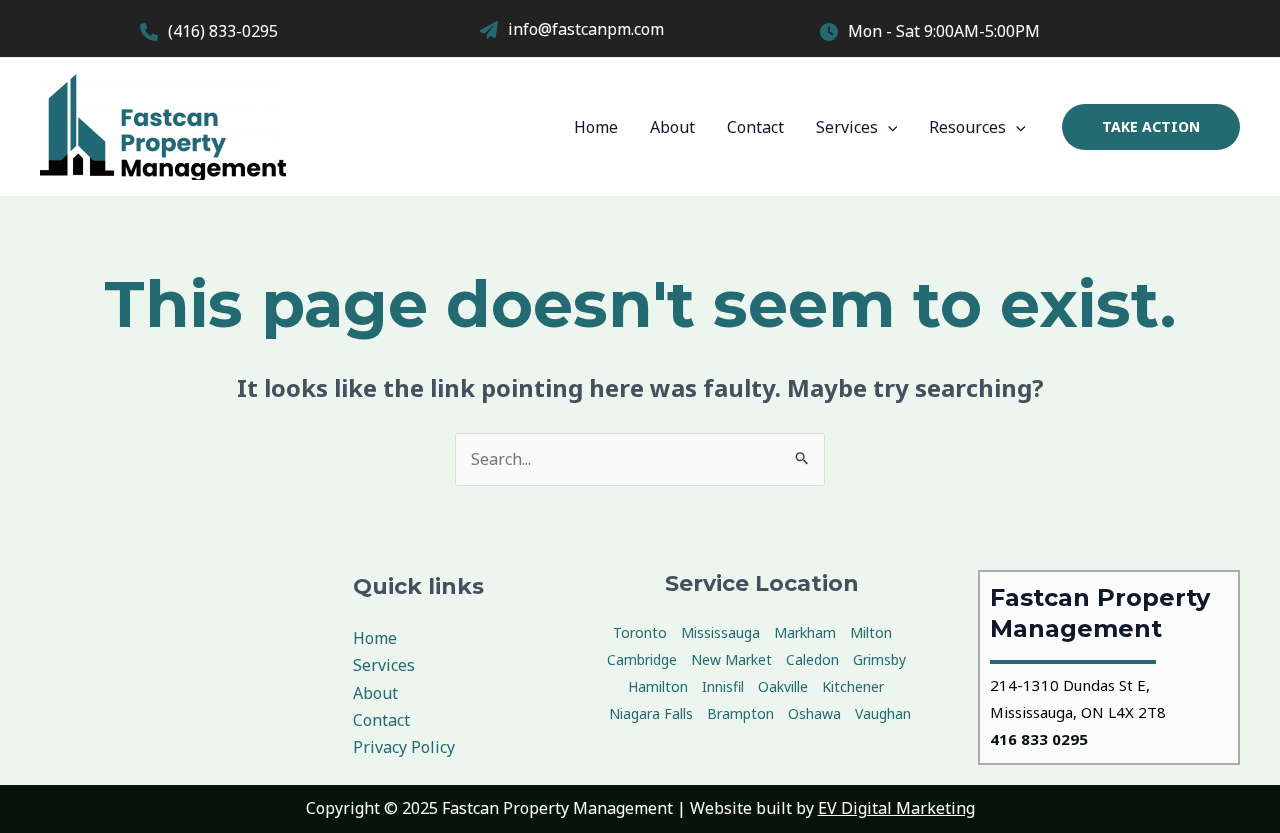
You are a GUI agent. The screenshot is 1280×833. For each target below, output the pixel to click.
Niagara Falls (651, 713)
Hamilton (658, 686)
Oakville (783, 686)
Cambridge (642, 659)
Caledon (812, 659)
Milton (871, 632)
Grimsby (879, 659)
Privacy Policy (404, 747)
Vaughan (883, 713)
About (672, 127)
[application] (888, 127)
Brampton (740, 713)
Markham (805, 632)
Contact (755, 127)
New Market (731, 659)
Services (847, 127)
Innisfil (723, 686)
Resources (967, 127)
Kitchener (853, 686)
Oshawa (814, 713)
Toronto (640, 632)
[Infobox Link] (300, 34)
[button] (1151, 127)
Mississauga (720, 632)
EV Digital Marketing (896, 808)
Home (596, 127)
